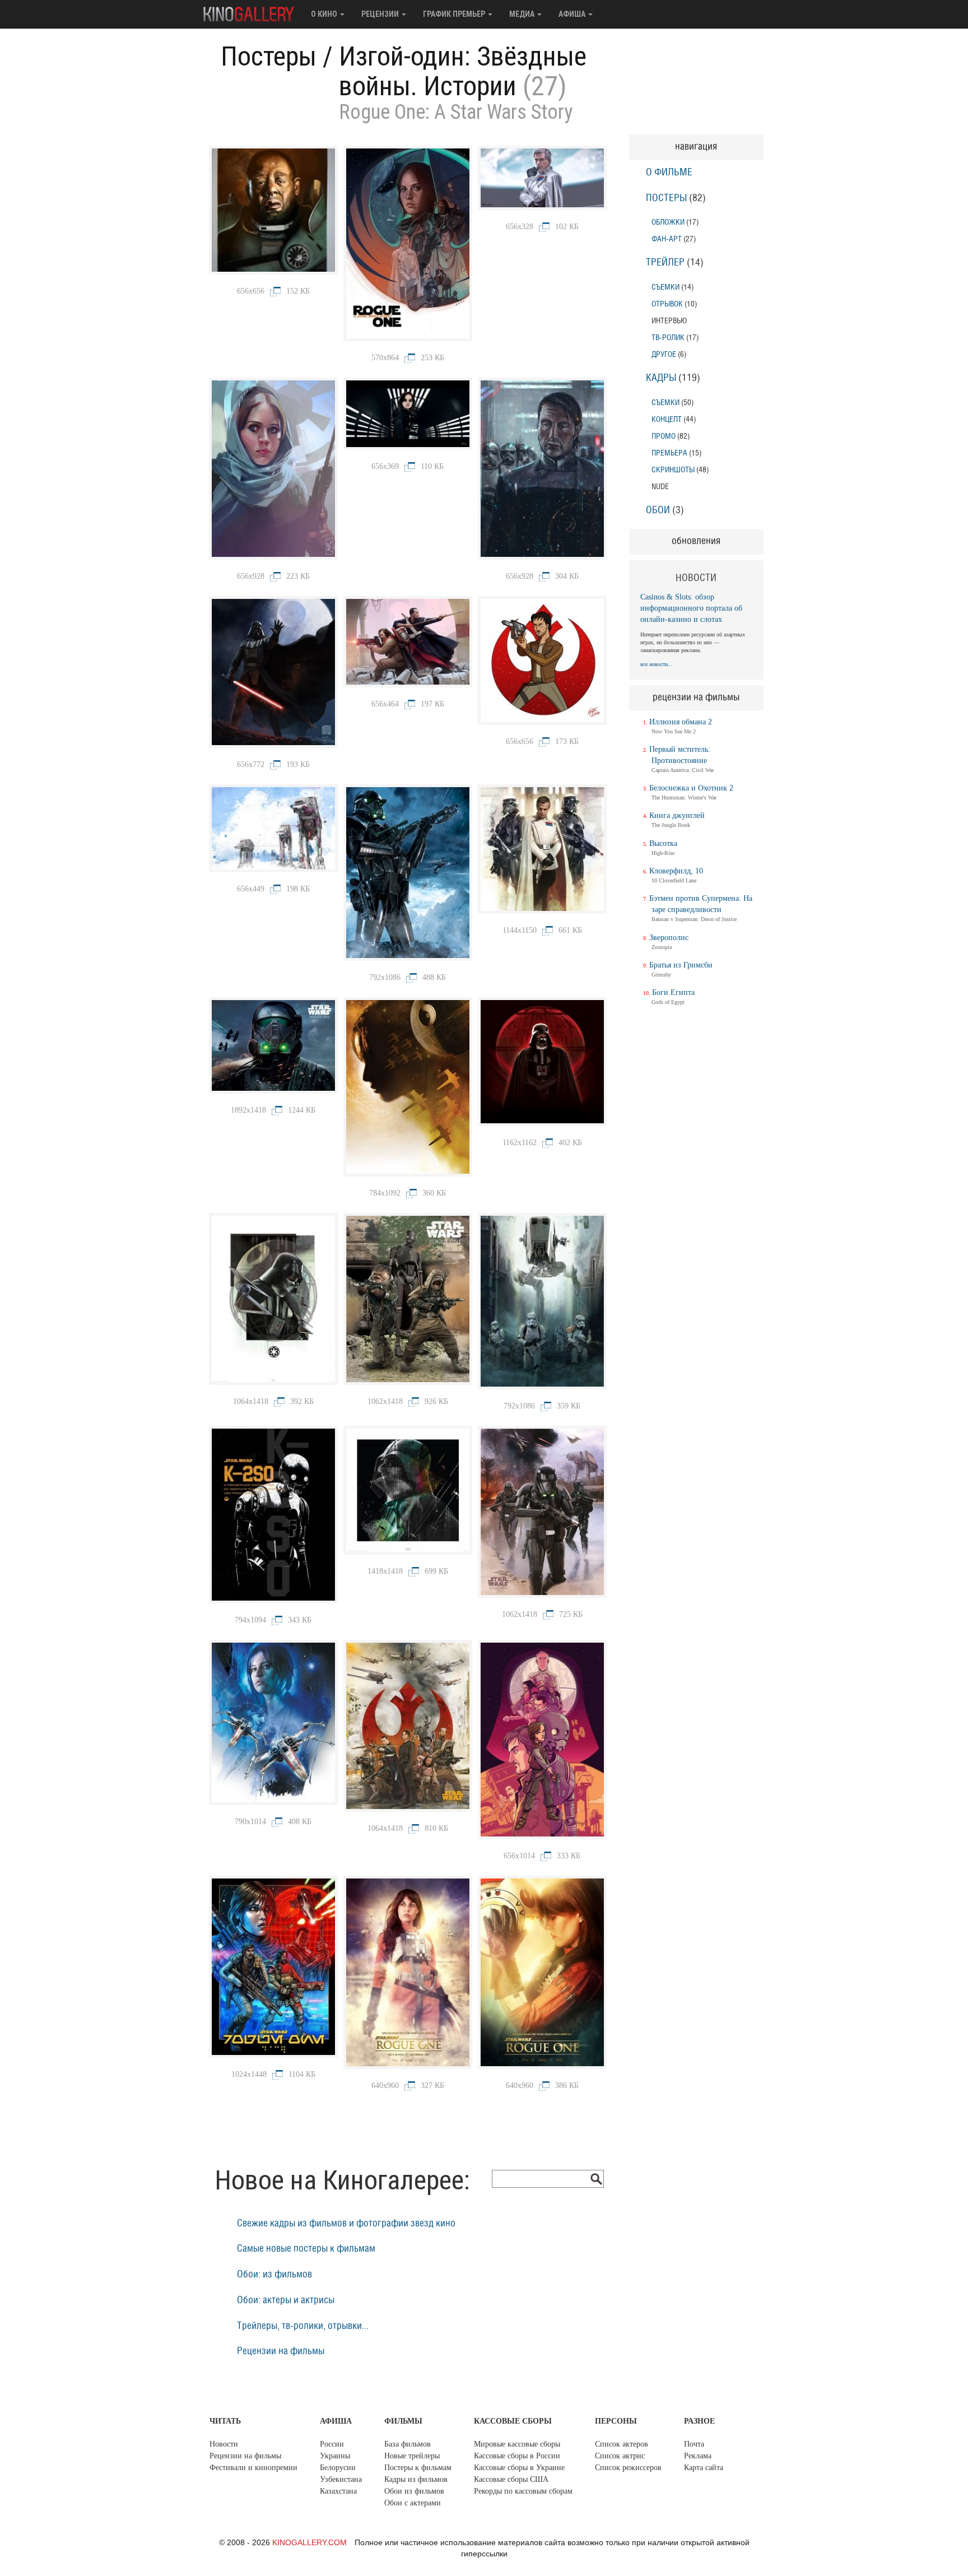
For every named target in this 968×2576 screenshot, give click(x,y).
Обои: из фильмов (274, 2275)
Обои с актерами (413, 2503)
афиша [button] (573, 14)
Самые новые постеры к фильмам (306, 2249)
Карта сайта (704, 2468)
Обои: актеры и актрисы (286, 2300)
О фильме (669, 173)
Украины (335, 2456)
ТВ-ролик (668, 338)
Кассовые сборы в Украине (519, 2468)
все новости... (657, 664)
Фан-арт (667, 239)
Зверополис (669, 938)
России (332, 2444)
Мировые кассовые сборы (517, 2444)
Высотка (663, 843)
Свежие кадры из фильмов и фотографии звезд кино (346, 2224)
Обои (658, 510)
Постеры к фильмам (418, 2468)
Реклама (698, 2456)
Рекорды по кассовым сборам (523, 2491)
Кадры (661, 378)
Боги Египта (673, 992)
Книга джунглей (677, 815)
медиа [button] (523, 14)
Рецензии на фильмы (281, 2351)
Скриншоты (673, 470)
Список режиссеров (628, 2468)
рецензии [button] (381, 14)
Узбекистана (341, 2479)
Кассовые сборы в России (517, 2456)
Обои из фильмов (414, 2491)
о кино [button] (325, 14)
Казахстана (338, 2491)
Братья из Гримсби (681, 965)
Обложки (668, 222)
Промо (664, 436)
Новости (224, 2444)
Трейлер (665, 263)
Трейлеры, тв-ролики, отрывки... (303, 2326)
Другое (664, 354)
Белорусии (338, 2468)
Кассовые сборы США (511, 2479)
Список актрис (620, 2456)
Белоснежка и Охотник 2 (691, 788)
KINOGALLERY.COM (310, 2542)
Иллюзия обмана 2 (681, 722)
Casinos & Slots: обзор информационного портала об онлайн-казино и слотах (691, 608)
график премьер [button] (455, 14)
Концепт (667, 419)
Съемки (665, 287)
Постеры (269, 56)
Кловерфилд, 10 (676, 871)
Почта (694, 2444)
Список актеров (622, 2444)
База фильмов (408, 2444)
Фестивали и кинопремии (253, 2468)
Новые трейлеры (412, 2456)
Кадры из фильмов (416, 2479)
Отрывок (667, 304)
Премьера (669, 453)
